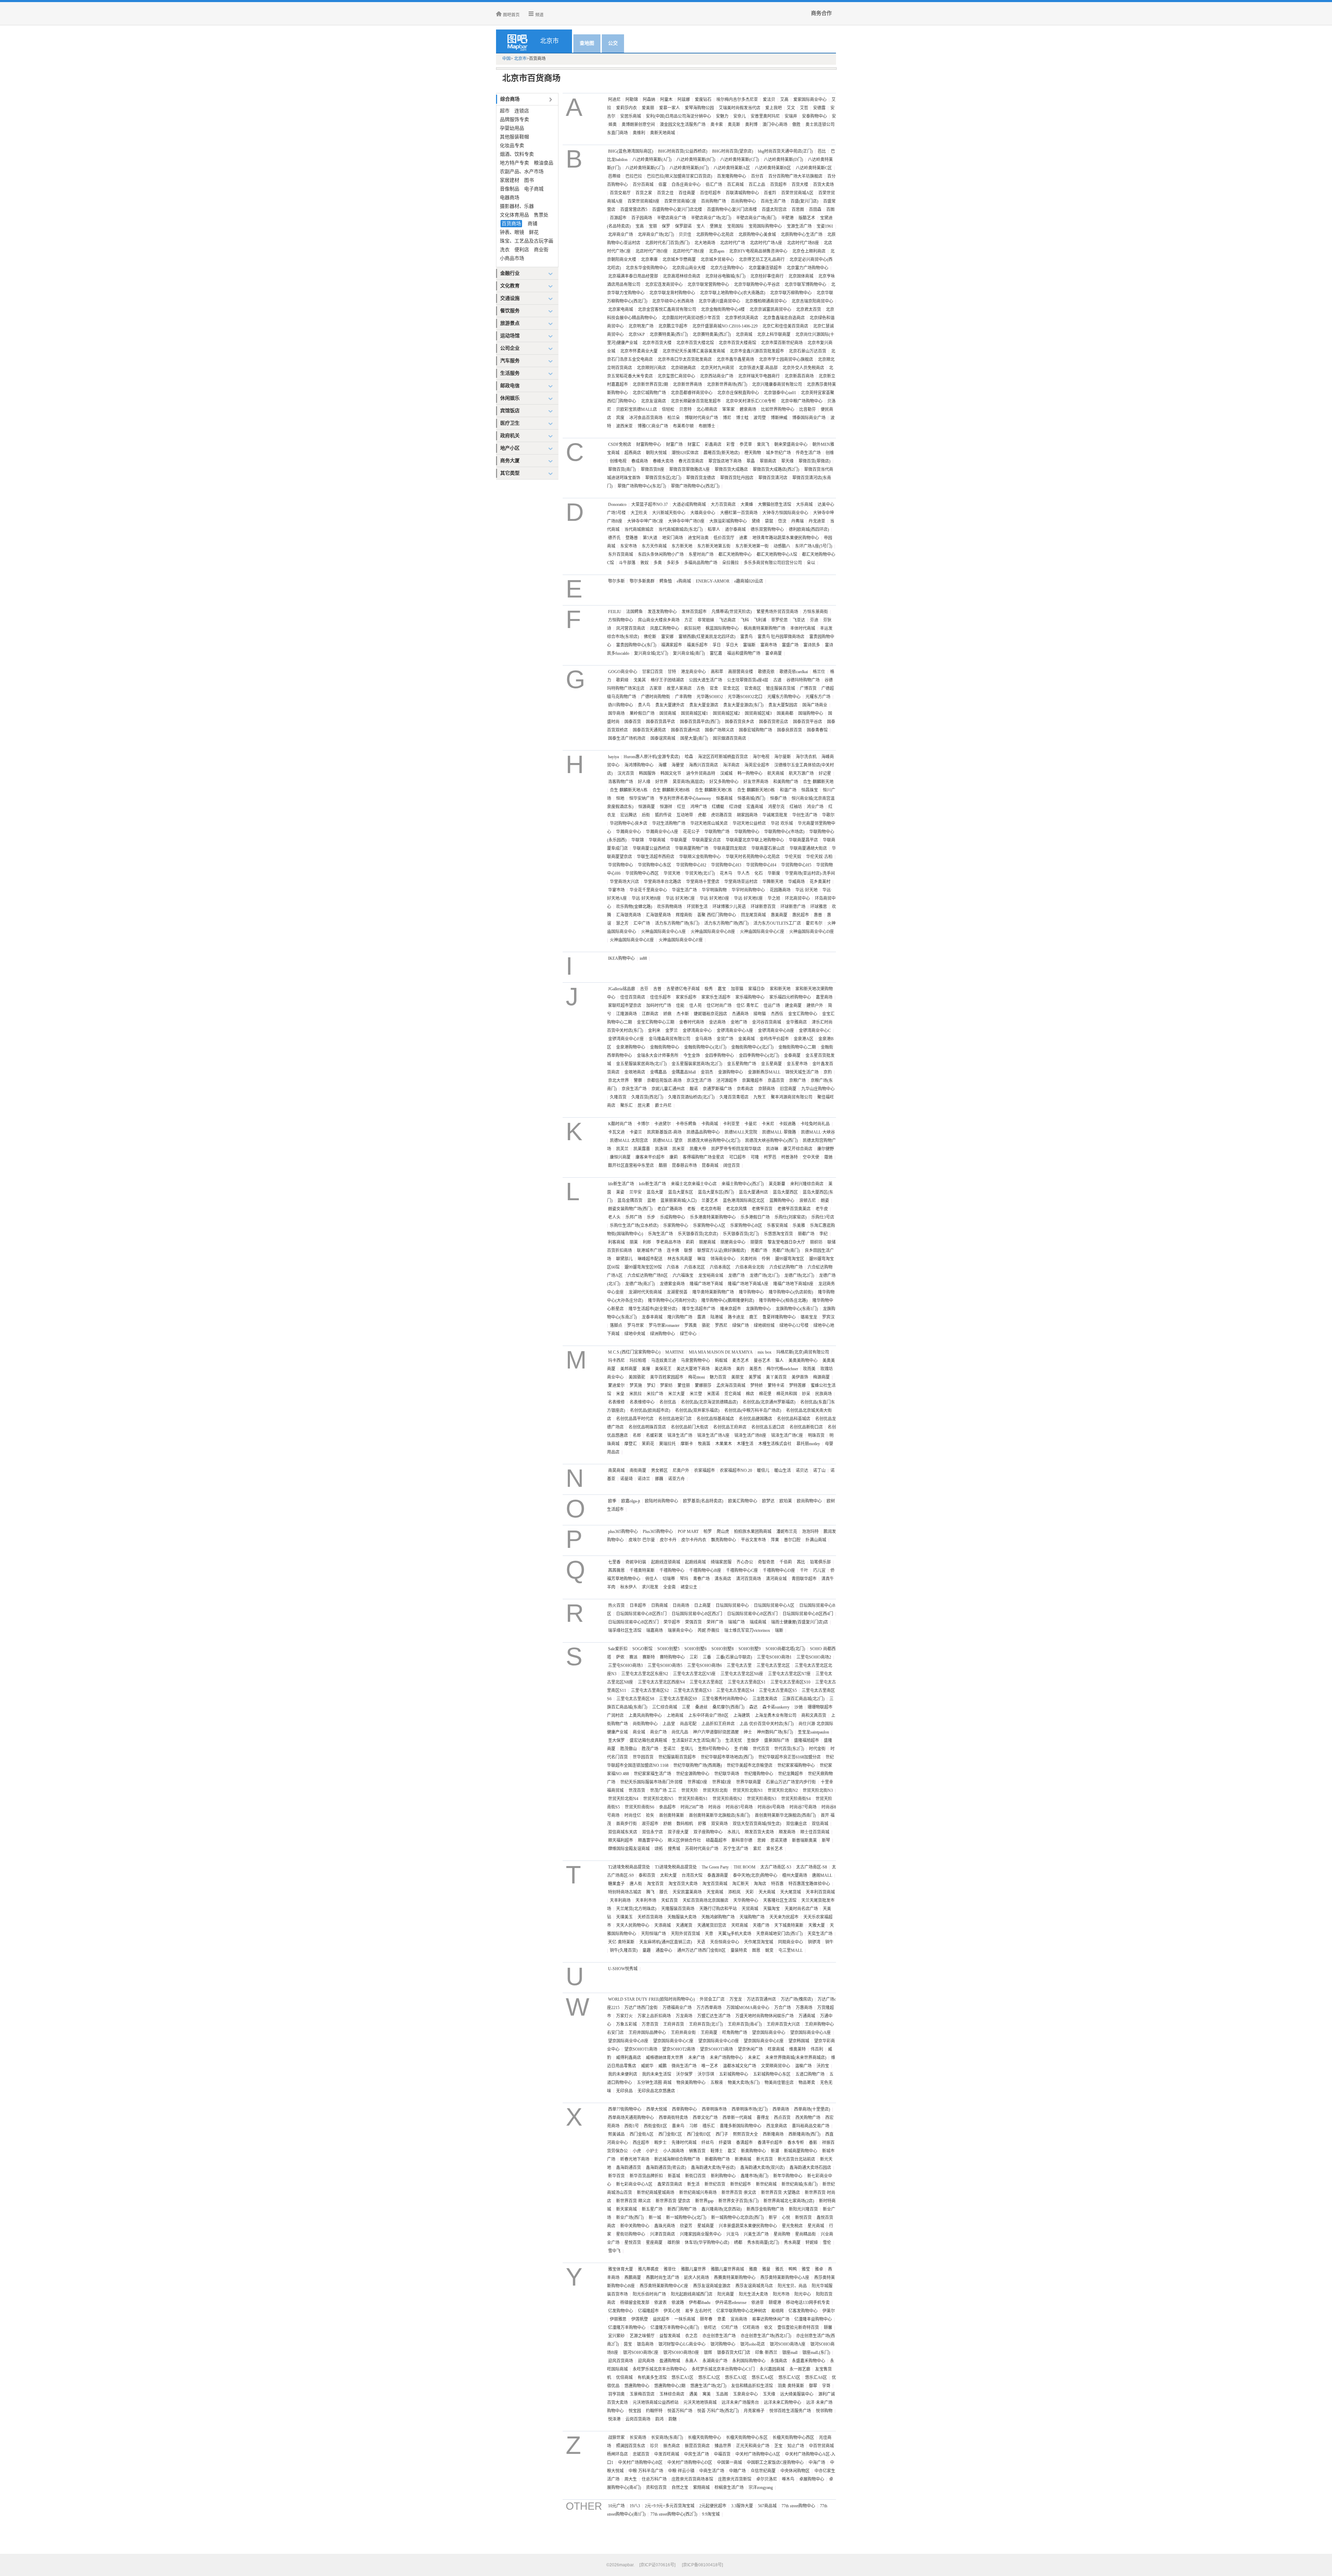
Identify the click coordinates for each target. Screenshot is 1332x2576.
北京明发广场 (641, 326)
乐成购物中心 (673, 1217)
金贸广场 (725, 1039)
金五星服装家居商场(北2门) (697, 1064)
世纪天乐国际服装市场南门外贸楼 (651, 1782)
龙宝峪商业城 (711, 1276)
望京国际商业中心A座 (810, 2033)
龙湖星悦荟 (677, 1292)
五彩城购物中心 (734, 2074)
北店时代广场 (733, 243)
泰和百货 (647, 1875)
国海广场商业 (815, 705)
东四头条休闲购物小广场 (661, 554)
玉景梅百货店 (642, 2394)
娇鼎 (667, 1014)
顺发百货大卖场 (759, 1832)
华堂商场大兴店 (624, 882)
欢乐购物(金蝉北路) (634, 907)
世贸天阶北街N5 (658, 1799)
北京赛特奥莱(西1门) (669, 334)
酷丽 (663, 1166)
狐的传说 (663, 815)
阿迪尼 (614, 100)
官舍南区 (753, 688)
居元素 (644, 1105)
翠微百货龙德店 (701, 478)
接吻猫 (760, 1014)
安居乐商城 (631, 116)
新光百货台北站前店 (796, 2159)
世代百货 (761, 1749)
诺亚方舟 (676, 1479)
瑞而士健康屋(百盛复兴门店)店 (800, 1622)
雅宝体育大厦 (621, 2269)
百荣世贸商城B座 (643, 201)
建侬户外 (815, 1006)
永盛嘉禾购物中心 (809, 2361)
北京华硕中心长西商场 (673, 301)
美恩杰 (755, 1369)
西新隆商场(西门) (804, 2134)
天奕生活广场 (820, 1934)
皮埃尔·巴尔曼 (642, 1540)
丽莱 (634, 1242)
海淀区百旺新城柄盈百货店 (723, 757)
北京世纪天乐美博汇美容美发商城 (694, 351)
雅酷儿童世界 (693, 2269)
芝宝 (778, 2446)
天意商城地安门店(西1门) (779, 1934)
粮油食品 (544, 163)
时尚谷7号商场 (803, 1807)
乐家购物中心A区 (709, 1226)
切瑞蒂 (669, 1579)
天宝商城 (715, 1892)
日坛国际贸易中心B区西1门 (641, 1614)
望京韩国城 (799, 2041)
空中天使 (811, 1157)
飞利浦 (760, 620)
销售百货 (697, 2151)
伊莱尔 (829, 2311)
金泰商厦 (792, 1056)
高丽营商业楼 (741, 672)
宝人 (701, 226)
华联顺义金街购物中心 (700, 857)
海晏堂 (678, 765)
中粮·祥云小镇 (681, 2471)
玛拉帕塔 (638, 1361)
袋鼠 (769, 521)
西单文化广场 (705, 2118)
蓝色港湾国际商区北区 (744, 1201)
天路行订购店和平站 (718, 1909)
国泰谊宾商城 (663, 738)
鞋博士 (717, 2151)
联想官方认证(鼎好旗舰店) (721, 1251)
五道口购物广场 (810, 2074)
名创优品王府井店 (730, 1427)
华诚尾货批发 (775, 815)
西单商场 (781, 2109)
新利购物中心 (723, 2176)
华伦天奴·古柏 (819, 857)
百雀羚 (770, 193)
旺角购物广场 (735, 2033)
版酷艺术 (807, 218)
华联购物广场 (717, 832)
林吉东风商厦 (680, 1259)
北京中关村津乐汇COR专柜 (751, 401)
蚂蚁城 (721, 1361)
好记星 (825, 773)
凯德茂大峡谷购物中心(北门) (714, 1141)
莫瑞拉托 (667, 1444)
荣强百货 (693, 1622)
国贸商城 (668, 713)
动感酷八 (782, 546)
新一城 (655, 2218)
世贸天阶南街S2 (727, 1799)
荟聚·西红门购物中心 (717, 915)
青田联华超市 (804, 1579)
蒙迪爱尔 (616, 1386)
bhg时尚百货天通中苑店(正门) (785, 151)
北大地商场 (705, 243)
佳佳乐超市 (660, 997)
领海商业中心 (723, 1259)
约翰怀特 (654, 2411)
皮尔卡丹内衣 (694, 1540)
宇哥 (826, 2386)
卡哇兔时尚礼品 (815, 1124)
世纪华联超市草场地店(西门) (727, 1757)
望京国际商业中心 (769, 2033)
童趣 (647, 1950)
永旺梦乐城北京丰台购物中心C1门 (723, 2369)
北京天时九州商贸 (717, 368)
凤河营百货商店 (631, 628)
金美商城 (746, 1039)
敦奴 (644, 563)
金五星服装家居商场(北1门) (641, 1064)
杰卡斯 (683, 1014)
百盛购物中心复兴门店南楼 (732, 210)
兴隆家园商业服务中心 (701, 2234)
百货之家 (644, 193)
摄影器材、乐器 (517, 206)
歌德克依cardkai (794, 672)
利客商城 (616, 1242)
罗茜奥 (691, 1325)
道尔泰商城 (735, 529)
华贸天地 (672, 873)
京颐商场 (767, 1089)
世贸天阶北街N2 (783, 1790)
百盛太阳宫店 (774, 210)
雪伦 (827, 2243)
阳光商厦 (726, 2294)
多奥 (658, 563)
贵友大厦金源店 (704, 705)
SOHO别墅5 (668, 1649)
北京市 (520, 59)
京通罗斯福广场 (717, 1089)
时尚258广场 (692, 1807)
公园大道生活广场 (706, 680)
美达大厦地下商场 (693, 1369)
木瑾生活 (745, 1444)
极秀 (709, 989)
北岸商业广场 (621, 235)
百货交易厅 (620, 193)
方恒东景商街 (816, 612)
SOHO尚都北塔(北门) (785, 1649)
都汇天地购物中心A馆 (777, 554)
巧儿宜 (819, 1570)
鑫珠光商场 (665, 2226)
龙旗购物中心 (758, 1309)
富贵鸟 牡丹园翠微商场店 (781, 637)
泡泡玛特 (810, 1532)
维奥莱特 (797, 2049)
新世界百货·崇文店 (739, 2193)
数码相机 (685, 1824)
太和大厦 (668, 1875)
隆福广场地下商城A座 (748, 1284)
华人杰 (743, 873)
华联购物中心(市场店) (784, 832)
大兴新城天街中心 (669, 513)
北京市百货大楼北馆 (695, 343)
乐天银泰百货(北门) (741, 1234)
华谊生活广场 (684, 890)
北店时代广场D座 (652, 251)
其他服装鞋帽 (514, 137)
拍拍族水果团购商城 (753, 1532)
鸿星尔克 (776, 807)
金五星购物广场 (742, 1064)
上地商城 (675, 1715)
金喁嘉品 (658, 1072)
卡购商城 (710, 1124)
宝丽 (653, 226)
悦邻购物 (824, 2411)
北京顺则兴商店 (651, 368)
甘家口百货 (652, 672)
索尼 (757, 1849)
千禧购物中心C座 (742, 1570)
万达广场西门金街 (641, 2008)
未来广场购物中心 (726, 2058)
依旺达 (710, 2328)
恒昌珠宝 (810, 790)
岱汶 (782, 521)
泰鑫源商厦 (718, 1875)
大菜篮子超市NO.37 (650, 505)
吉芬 (644, 989)
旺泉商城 (776, 2049)
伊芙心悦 (672, 2311)
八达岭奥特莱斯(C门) (740, 160)
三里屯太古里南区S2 (650, 1690)
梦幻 (651, 1386)
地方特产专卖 (514, 163)
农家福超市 (705, 1471)
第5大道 (650, 538)
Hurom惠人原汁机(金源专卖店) (652, 757)
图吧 (518, 43)
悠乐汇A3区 (736, 2378)
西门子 (722, 2134)
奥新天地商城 (663, 133)
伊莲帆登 (640, 2319)
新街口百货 (695, 2176)
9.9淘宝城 (711, 2514)
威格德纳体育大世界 (665, 2058)
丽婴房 (757, 1242)
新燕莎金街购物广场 (765, 2209)
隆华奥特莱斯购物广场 (713, 1292)
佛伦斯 (650, 637)
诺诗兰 (644, 1479)
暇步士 (660, 2143)
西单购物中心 (684, 2109)
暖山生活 (783, 1471)
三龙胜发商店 (765, 1699)
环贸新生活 (697, 907)
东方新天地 (682, 546)
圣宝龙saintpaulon (813, 1732)
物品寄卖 (807, 2083)
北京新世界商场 (688, 384)
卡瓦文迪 (616, 1132)
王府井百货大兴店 (783, 2024)
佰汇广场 (714, 185)
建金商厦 (793, 1006)
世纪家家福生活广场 (652, 1774)
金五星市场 (797, 1064)
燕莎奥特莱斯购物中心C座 (664, 2286)
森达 (753, 1707)
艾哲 (804, 108)
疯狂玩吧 (692, 628)
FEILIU (615, 612)
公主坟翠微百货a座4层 (748, 680)
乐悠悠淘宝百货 (778, 1234)
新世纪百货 (715, 2184)
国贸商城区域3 (758, 713)
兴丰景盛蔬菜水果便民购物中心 (748, 2226)
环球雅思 (819, 907)
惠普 (818, 915)
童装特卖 (739, 1950)
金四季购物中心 (719, 1056)
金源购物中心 (731, 1072)
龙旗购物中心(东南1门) (797, 1309)
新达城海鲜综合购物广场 (677, 2159)
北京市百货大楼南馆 (737, 343)
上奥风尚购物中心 (645, 1715)
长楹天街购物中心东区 (747, 2438)
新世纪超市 (741, 2184)
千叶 (804, 1570)
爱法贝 (769, 100)
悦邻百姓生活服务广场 (790, 2411)
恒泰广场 (778, 798)
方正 (689, 620)
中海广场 (817, 2463)
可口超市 (737, 1157)
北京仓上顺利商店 (809, 251)
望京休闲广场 (750, 2049)
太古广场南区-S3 (776, 1867)
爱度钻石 (703, 100)
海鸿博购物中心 (639, 765)
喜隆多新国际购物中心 (741, 2126)
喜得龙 (763, 2118)
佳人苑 (695, 1006)
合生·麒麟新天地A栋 (629, 790)
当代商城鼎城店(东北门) (681, 529)
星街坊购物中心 (631, 2234)
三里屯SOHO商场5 (665, 1666)
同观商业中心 (791, 1942)
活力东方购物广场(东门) (677, 923)
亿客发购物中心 (803, 2311)
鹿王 (753, 1317)
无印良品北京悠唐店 (656, 2091)
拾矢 (650, 1815)
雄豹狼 (674, 2243)
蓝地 (651, 1201)
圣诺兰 (669, 1749)
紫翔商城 (701, 2488)
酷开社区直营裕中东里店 (631, 1166)
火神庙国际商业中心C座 (762, 932)
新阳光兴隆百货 (803, 2209)
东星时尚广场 (701, 554)
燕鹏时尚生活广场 (663, 2278)
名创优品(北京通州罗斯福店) (769, 1402)
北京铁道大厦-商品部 (758, 368)
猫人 (779, 1361)
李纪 (823, 1234)
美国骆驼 (637, 1377)
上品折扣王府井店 (718, 1724)
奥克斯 (734, 125)
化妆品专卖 (512, 146)
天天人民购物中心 (633, 1925)
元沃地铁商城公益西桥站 (656, 2403)
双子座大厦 (678, 1832)
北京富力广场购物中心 (808, 268)
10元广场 (616, 2506)
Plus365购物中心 (658, 1532)
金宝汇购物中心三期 (656, 1022)
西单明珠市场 (714, 2109)
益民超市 (661, 2319)
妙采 (806, 1394)
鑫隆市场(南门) (754, 2176)
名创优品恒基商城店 (715, 1419)
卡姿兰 (636, 1132)
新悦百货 (803, 2218)
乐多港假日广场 (755, 1217)
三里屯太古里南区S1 (747, 1682)
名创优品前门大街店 (690, 1427)
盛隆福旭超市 (806, 1740)
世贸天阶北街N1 (748, 1790)
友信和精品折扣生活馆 (752, 2386)
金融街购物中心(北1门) (705, 1047)
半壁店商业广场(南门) (756, 218)
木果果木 (724, 1444)
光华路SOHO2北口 (745, 697)
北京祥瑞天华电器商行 (759, 376)
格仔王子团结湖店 (667, 680)
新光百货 (765, 2159)
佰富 (663, 185)
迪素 (743, 538)
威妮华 (647, 2066)
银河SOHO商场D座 (681, 2353)
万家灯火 (624, 2016)
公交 (613, 43)
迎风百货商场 (621, 2361)
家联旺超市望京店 (625, 1006)
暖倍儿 (763, 1471)
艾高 (784, 100)
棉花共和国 (787, 1394)
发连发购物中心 (662, 612)
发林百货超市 (694, 612)
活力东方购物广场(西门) (726, 923)
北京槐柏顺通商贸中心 (766, 301)
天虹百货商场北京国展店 (706, 1900)
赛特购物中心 (672, 1657)
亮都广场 (759, 1251)
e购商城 (684, 581)
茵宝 (628, 2344)
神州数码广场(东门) (775, 1732)
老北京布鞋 (711, 1209)
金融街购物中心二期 (797, 1047)
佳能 (680, 1006)
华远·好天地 (806, 890)
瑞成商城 (758, 1622)
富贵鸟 (746, 637)
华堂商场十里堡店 (703, 882)
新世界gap (704, 2201)
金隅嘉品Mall (684, 1072)
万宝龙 (736, 1999)
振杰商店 (672, 2446)
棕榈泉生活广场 (729, 2488)
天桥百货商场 (650, 1917)
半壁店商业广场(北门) (711, 218)
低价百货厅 (724, 538)
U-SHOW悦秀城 (623, 1969)
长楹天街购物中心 (705, 2438)
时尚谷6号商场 (771, 1807)
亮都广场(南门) (786, 1251)
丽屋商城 (707, 1242)
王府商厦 (709, 2033)
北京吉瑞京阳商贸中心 (812, 301)
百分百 (757, 176)
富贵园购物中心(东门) (636, 645)
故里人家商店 (679, 688)
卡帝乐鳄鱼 (686, 1124)
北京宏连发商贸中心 (664, 285)
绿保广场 (741, 1325)
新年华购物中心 (788, 2176)
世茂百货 (637, 1790)
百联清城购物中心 (742, 193)
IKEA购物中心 (621, 958)
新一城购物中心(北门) (686, 2218)
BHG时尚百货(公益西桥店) (683, 151)
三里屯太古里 (739, 1666)
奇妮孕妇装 (636, 1562)
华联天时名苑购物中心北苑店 (753, 857)
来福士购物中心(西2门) (743, 1184)
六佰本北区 (694, 1267)
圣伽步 (753, 1740)
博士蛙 (742, 418)
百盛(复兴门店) (804, 201)
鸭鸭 (793, 2269)
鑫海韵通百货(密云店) (666, 2168)
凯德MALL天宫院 (741, 1132)
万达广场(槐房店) (797, 1999)
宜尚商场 (739, 2319)
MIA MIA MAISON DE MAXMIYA (721, 1352)
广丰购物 (683, 697)
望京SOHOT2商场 (679, 2049)
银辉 (708, 2353)
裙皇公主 (689, 1587)
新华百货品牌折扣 (646, 2176)
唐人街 (636, 1884)
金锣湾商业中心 (697, 1031)
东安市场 (629, 546)
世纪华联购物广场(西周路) (698, 1765)
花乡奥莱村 (820, 882)
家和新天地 (780, 989)
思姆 (761, 1840)
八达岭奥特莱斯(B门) (696, 160)
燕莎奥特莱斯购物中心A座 (785, 2278)
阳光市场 (781, 2294)
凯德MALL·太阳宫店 (629, 1141)
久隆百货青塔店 (734, 1097)
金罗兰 (672, 1031)
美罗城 (755, 1377)
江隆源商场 (626, 1014)
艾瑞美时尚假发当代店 (740, 108)
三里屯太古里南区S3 (693, 1690)
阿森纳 (649, 100)
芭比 (822, 151)
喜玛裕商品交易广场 (811, 2126)
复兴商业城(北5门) (651, 653)
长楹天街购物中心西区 (793, 2438)
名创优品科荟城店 (794, 1419)
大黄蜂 (747, 505)
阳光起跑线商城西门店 (692, 2294)
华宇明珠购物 (714, 890)
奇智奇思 (766, 1562)
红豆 (681, 807)
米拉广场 (655, 1394)
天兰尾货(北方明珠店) (636, 1909)
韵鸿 (659, 2419)
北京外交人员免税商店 (803, 368)
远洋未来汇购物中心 (783, 2403)
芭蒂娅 (614, 176)
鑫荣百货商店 (670, 2184)
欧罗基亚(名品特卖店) (703, 1501)
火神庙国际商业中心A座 (663, 932)
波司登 (760, 418)
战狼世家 (616, 2438)
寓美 (707, 2394)
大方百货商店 (723, 505)
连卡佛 (673, 1251)
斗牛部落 (627, 563)
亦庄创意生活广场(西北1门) (766, 2336)
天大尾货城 (791, 1892)
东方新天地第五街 (714, 546)
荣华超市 (672, 1622)
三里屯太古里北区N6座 (742, 1674)
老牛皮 (822, 1209)
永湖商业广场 (715, 2361)
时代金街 (817, 1749)
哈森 (689, 757)
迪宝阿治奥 (698, 538)
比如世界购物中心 (778, 409)
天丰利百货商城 (820, 1892)
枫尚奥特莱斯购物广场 (765, 628)
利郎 (647, 1242)
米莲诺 (713, 1394)
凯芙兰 (622, 1149)
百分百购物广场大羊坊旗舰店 (795, 176)
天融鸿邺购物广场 (718, 1917)
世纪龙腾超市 (791, 1774)
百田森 (815, 210)
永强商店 (779, 2361)
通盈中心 (664, 1950)
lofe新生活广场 (652, 1184)
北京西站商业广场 (717, 376)
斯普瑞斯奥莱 (804, 1840)
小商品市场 (512, 258)
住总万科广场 (654, 2479)
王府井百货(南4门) (745, 2024)
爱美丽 (648, 108)
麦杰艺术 (741, 1361)
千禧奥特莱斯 (642, 1570)
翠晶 (751, 461)
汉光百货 (626, 773)
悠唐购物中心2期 (670, 2386)
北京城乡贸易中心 (717, 260)
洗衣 (505, 250)
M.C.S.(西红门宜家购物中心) (634, 1352)
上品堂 (669, 1724)
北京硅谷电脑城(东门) (725, 276)
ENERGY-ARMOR (713, 581)
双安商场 (719, 1824)
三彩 (694, 1657)
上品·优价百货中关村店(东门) (767, 1724)
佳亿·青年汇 (748, 1006)
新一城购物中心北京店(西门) (737, 2218)
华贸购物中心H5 (796, 865)
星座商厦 (654, 2243)
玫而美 (809, 1369)
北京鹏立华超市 (673, 326)
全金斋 (669, 1587)
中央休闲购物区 (795, 2471)
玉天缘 (769, 2394)
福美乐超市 (697, 645)
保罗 (666, 226)
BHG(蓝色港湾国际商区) (631, 151)
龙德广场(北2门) (799, 1276)
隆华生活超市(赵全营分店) (653, 1309)
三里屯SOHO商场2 (814, 1657)
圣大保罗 (616, 1740)
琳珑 (701, 1259)
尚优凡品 (680, 1732)
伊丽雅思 (618, 2319)
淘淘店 (760, 1884)
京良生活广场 (634, 1089)
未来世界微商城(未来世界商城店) (796, 2058)
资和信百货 (656, 2488)
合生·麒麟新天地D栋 (756, 790)
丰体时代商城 (803, 628)
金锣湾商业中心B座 (776, 1031)
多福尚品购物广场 (701, 563)
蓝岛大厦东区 (681, 1192)
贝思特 (685, 409)
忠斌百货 (641, 2454)
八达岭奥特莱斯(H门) (689, 168)
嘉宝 (722, 989)
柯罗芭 (770, 1157)
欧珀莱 (786, 1501)
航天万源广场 (801, 773)
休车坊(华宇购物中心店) (707, 2243)
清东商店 (723, 1579)
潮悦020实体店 (685, 453)
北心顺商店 (707, 409)
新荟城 (674, 2176)
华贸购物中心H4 (761, 865)
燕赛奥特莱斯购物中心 (735, 2278)
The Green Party (715, 1867)
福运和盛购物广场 (744, 653)
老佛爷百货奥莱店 (794, 1209)
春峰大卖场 (663, 461)
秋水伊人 (629, 1587)
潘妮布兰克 (787, 1532)
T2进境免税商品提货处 (629, 1867)
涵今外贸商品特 (701, 773)
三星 (686, 1707)
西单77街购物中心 (625, 2109)
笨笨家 (728, 409)
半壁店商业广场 (672, 218)
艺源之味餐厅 (642, 2336)
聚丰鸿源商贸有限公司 (792, 1097)
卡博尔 (643, 1124)
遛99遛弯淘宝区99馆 (643, 1267)
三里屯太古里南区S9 (678, 1699)
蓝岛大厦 (655, 1192)
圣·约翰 (741, 1749)
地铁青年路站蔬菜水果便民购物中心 (786, 538)
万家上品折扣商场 (654, 2016)
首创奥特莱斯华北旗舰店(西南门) (785, 1815)
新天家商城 (626, 2209)
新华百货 (616, 2176)
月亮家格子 (754, 2411)
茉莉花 (648, 1444)
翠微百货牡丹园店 (737, 478)
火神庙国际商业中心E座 (632, 940)
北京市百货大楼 (657, 343)
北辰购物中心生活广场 (802, 235)
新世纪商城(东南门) (800, 2184)
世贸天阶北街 (715, 1790)
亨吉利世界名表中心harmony (685, 798)
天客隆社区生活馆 (780, 1900)
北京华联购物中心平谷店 (757, 285)
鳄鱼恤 (666, 581)
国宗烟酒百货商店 (729, 738)
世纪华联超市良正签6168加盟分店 (789, 1757)
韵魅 (673, 2419)
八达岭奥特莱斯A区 (732, 168)
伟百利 (817, 2049)
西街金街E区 (655, 2126)
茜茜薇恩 (616, 1570)
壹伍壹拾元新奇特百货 (798, 2328)
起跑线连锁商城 (666, 1562)
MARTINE (675, 1352)
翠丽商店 (768, 461)
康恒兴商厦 (620, 1157)
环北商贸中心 (797, 898)
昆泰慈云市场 (684, 1166)
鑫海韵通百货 (629, 2168)
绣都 (738, 2243)
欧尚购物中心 (809, 1501)
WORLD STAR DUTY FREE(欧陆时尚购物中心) (651, 1999)
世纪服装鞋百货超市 (677, 1757)
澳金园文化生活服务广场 (683, 125)
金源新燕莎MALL (764, 1072)
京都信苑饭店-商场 (664, 1081)
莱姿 (620, 1192)
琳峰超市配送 (650, 1259)
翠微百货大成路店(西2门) (776, 469)
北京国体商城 (801, 276)
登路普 (632, 538)
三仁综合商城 (665, 1707)
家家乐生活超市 (716, 997)
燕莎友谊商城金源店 (712, 2286)
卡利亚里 (731, 1124)
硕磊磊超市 (716, 1840)
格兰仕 (819, 672)
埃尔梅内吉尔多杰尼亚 (737, 100)
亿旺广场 (729, 2328)
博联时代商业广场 (701, 418)
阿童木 (666, 100)
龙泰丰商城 (652, 1317)
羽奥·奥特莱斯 (791, 2386)
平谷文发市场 (753, 1540)
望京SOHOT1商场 (641, 2049)
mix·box (765, 1352)
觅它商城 (733, 1394)
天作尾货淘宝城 (759, 1942)
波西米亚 (624, 426)
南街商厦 (638, 1471)
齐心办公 (745, 1562)
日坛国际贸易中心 (732, 1605)
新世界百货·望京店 (673, 2201)
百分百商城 (643, 185)
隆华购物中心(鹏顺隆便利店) (728, 1300)
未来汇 (754, 2058)
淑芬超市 (650, 1824)
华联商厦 (678, 840)
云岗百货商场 (638, 2419)
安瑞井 (791, 116)
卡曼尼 (751, 1124)
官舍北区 (731, 688)
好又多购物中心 (724, 782)
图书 (529, 180)
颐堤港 (775, 2303)
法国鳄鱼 (634, 612)
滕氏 (664, 1892)
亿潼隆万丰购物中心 (627, 2328)
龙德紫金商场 (672, 1284)
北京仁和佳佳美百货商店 (785, 326)
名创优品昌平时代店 (635, 1419)
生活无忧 (734, 1740)
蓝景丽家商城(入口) (678, 1201)
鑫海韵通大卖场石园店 (810, 2168)
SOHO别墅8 (723, 1649)
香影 (813, 2143)
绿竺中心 (688, 1334)
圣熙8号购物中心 (714, 1749)
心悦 (786, 2218)
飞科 (745, 620)
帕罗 (708, 1532)
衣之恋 (691, 2336)
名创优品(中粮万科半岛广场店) (753, 1410)
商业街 (541, 250)
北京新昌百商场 (799, 376)
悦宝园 (635, 2411)
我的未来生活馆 (657, 2074)
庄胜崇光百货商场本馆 (692, 2479)
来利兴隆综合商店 (807, 1184)
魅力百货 (718, 1377)
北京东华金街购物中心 (647, 268)
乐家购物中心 (676, 1226)
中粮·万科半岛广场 (646, 2471)
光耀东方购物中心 (784, 697)
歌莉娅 (622, 680)
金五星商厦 (771, 1064)
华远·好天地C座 (680, 898)
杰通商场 (740, 1014)
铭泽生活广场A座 (713, 1435)
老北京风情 (736, 1209)
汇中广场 (642, 923)
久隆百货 (618, 1097)
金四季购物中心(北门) (759, 1056)
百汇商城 (735, 185)
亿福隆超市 (648, 2311)
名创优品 (668, 1402)
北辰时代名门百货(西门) (667, 243)
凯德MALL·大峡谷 (818, 1132)
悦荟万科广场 (680, 2411)
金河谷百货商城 (767, 1022)
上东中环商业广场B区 (708, 1715)
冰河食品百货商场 (646, 418)
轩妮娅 (812, 2243)
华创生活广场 (805, 815)
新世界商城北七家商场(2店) (789, 2201)
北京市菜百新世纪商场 (782, 343)
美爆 (646, 1369)
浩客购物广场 (621, 782)
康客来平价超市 (650, 1157)
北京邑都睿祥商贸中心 (692, 393)
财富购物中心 (649, 444)
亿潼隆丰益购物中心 (813, 2319)
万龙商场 (684, 2016)
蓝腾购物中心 (782, 1201)
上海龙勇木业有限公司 (776, 1715)
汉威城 (726, 773)
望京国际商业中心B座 (628, 2041)
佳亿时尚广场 (719, 1006)
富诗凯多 (812, 645)
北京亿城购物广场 (649, 393)
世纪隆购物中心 (759, 1774)
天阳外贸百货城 (685, 1934)
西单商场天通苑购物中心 (631, 2118)
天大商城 (767, 1892)
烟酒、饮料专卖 (517, 154)
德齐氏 (614, 538)
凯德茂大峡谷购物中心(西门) (771, 1141)
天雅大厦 (817, 1925)
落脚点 (616, 1325)
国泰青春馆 (817, 730)
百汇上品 (757, 185)
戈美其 (640, 680)
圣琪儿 (687, 1749)
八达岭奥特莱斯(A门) (652, 160)
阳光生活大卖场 (753, 2294)
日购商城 (659, 1605)
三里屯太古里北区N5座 (694, 1674)
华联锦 (638, 840)
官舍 (714, 688)
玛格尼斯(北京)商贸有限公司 (803, 1352)
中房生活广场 (697, 2454)
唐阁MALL (822, 1875)
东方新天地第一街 (752, 546)
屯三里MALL (791, 1950)
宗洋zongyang (761, 2488)
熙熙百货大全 (745, 2134)
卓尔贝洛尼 (767, 2479)
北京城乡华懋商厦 (679, 260)
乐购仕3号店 (823, 1217)
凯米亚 (678, 1149)
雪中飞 (614, 2251)
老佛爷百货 (762, 1209)
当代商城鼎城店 (639, 529)
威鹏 (663, 2066)
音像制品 (510, 189)
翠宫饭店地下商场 (725, 461)
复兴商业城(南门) (689, 653)
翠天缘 (787, 461)
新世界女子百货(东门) (738, 2201)
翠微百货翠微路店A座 (689, 469)
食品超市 (667, 1807)
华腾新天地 (773, 882)
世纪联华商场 (727, 1774)
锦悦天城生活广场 (802, 1072)
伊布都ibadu (700, 2303)
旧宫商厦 (788, 1089)
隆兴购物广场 (680, 1317)
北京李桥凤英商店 (742, 318)
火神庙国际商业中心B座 (713, 932)
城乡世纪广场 (778, 453)
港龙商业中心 (693, 672)
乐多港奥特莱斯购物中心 (713, 1217)
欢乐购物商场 (669, 907)
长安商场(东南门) (667, 2438)
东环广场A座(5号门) (814, 546)
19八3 (635, 2506)
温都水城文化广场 (740, 2066)
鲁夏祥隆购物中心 (779, 1317)
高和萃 (717, 672)
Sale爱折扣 (618, 1649)
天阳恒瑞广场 (654, 1934)
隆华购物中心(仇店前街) (791, 1292)
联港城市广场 (649, 1251)
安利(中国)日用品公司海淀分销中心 (678, 116)
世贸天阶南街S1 (693, 1799)
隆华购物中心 (751, 1292)
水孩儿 (734, 1832)
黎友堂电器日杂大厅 (786, 1242)
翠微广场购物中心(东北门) (642, 486)
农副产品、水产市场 (522, 172)
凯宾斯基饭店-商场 (664, 1132)
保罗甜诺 (683, 226)
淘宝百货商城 (715, 1884)
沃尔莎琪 (706, 2074)
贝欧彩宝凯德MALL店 (637, 409)
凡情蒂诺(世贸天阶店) (732, 612)
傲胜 (796, 125)
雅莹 (806, 2269)
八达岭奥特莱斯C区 (814, 168)
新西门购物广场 (682, 2209)
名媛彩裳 (654, 1435)
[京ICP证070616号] (657, 2565)
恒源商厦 (647, 807)
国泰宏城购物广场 (755, 730)
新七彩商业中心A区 (634, 2184)
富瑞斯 (749, 645)
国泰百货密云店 (774, 722)
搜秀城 (674, 1849)
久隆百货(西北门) (647, 1097)
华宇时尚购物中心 (748, 890)
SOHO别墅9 (750, 1649)
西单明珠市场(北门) (750, 2109)
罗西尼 (721, 1325)
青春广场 (701, 1579)
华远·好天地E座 (748, 898)
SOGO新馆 (642, 1649)
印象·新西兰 (766, 2353)
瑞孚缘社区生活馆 (625, 1630)
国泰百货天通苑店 (649, 730)
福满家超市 (672, 645)
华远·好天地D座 (714, 898)
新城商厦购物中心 (801, 2151)
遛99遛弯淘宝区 (789, 1259)
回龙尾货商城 (753, 915)
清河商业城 (776, 1579)
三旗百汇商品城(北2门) (803, 1699)
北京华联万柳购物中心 (791, 293)
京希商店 (745, 1089)
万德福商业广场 (677, 2008)
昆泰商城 (710, 1166)
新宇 (773, 2218)
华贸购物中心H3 (726, 865)
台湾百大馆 (692, 1875)
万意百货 (650, 2024)
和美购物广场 (786, 782)
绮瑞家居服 (721, 1562)
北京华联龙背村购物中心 (672, 293)
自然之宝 (680, 2488)
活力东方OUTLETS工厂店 (777, 923)
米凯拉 (635, 1394)
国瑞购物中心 (811, 713)
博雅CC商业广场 (653, 426)
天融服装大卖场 (682, 1917)
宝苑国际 (735, 226)
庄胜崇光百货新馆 (735, 2479)
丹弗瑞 (797, 521)
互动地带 (685, 815)
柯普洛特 (789, 1157)
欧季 (612, 1501)
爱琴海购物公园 (699, 108)
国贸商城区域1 (694, 713)
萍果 (775, 1540)
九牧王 (760, 1097)
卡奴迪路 (787, 1124)
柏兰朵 (674, 418)
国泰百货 (633, 722)
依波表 (660, 2303)
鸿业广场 (815, 807)
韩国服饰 (647, 773)
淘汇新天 (741, 1884)
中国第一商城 (729, 2463)
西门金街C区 (670, 2134)
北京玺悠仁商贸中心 (676, 376)
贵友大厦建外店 (670, 705)
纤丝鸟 (708, 2143)
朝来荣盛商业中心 (791, 444)
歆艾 (732, 2151)
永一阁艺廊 (800, 2369)
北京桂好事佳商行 (767, 276)
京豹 (828, 1072)
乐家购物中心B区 (746, 1226)
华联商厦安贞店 (706, 840)
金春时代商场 (692, 1022)
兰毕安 (635, 1192)
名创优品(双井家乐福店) (697, 1410)
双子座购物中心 (708, 1832)
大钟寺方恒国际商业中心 (785, 513)
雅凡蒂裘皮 (648, 2269)
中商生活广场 (712, 2471)
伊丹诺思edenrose (731, 2303)
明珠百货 (816, 1435)
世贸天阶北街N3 (818, 1790)
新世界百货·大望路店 (780, 2193)
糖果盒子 (616, 1884)
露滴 (701, 1317)
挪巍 (659, 1479)
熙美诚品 (616, 2134)
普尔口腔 (792, 1540)
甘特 (672, 672)
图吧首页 (511, 15)
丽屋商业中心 (733, 1242)
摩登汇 (631, 1444)
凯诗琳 (772, 1149)
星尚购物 (782, 2234)
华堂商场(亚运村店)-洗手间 (810, 873)
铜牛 (829, 1942)
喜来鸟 (678, 2126)
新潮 (775, 2151)
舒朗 (667, 1824)
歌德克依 (766, 672)
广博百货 (808, 688)
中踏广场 (737, 2471)
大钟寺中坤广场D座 (686, 521)
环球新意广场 (793, 907)
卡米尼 (768, 1124)
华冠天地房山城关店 (709, 823)
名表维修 (616, 1402)
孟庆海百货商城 (731, 1386)
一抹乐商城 (685, 2319)
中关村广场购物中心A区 (758, 2454)
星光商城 (816, 2226)
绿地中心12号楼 (794, 1325)
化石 (759, 873)
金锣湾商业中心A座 (735, 1031)
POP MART (688, 1532)
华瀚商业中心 (629, 832)
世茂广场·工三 (663, 1790)
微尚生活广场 (684, 2066)
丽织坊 (816, 1242)
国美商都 (785, 713)
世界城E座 (722, 1782)
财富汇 (694, 444)
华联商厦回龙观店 (730, 848)
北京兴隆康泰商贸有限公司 (777, 384)
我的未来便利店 (623, 2074)
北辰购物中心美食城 (757, 235)
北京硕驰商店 (683, 368)
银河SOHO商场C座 (641, 2353)
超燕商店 (633, 453)
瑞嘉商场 (655, 1630)
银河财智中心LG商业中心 (682, 2344)
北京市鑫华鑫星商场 (735, 359)
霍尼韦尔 (814, 923)
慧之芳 (622, 923)
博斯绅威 (779, 418)
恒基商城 (724, 798)
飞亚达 (799, 620)
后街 (646, 815)
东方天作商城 (654, 546)
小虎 (637, 2151)
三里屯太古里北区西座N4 (661, 1682)
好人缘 (644, 782)
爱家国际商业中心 (810, 100)
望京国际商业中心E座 (764, 2041)
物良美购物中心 (691, 2083)
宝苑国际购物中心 (765, 226)
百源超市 (618, 218)
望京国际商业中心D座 (719, 2041)
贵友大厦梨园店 (783, 705)
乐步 (651, 1217)
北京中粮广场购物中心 (802, 401)
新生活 (693, 2184)
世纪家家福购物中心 (796, 1765)
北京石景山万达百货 (808, 351)
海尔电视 (761, 757)
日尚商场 (681, 1605)
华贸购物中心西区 (642, 873)
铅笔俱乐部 (820, 1562)
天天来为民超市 (784, 1917)
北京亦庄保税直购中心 (738, 393)
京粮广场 (797, 1081)
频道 (539, 15)
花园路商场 (780, 890)
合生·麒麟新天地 (818, 782)
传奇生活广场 (808, 453)
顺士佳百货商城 (815, 1832)
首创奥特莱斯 (672, 1815)
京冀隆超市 (752, 1081)
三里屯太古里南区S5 (778, 1690)
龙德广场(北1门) (765, 1276)
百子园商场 (642, 218)
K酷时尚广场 (620, 1124)
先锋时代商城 (684, 2143)
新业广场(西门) (630, 2218)
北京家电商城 (621, 310)
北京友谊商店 (654, 401)
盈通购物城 (670, 2361)
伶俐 (766, 1259)
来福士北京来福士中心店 (694, 1184)
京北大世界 (618, 1081)
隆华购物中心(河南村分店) (672, 1300)
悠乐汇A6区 (816, 2378)
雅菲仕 (670, 2269)
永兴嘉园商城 (772, 2369)
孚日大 (732, 645)
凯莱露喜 (642, 1149)
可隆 (755, 1157)
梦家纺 (666, 1386)
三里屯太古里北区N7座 (789, 1674)
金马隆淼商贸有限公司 (669, 1039)
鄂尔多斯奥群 (642, 581)
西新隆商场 (773, 2134)
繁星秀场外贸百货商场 (777, 612)
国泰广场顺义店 (719, 730)
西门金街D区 (699, 2134)
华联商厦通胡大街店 (808, 848)
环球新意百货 (763, 907)
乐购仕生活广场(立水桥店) (634, 1226)
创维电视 (618, 461)
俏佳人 (651, 1579)
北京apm (717, 251)
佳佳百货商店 (633, 997)
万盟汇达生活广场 (714, 2016)
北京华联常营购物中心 (708, 285)
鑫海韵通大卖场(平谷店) (713, 2168)
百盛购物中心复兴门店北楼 (677, 210)
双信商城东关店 (623, 1832)
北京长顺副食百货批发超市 (696, 401)
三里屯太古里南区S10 (790, 1682)
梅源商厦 (821, 1377)
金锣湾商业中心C (815, 1031)
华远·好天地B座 (646, 898)
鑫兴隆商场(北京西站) (721, 2209)
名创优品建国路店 (755, 1419)
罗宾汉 (828, 1317)
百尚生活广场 (773, 201)
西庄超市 (641, 2143)
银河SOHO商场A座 (788, 2344)
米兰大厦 (676, 1394)
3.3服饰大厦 (742, 2506)
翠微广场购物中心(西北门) (695, 486)
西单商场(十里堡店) (812, 2109)
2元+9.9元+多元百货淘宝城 (670, 2506)
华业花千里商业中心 (648, 890)
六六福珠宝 (683, 1276)
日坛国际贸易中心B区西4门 (808, 1614)
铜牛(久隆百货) (624, 1950)
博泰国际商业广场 (809, 418)
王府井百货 (674, 2024)
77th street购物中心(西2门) (674, 2514)
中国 (506, 59)
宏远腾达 (629, 815)
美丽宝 (737, 1377)
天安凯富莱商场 (687, 1892)
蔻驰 (828, 1157)
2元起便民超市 (713, 2506)
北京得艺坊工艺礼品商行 (762, 260)
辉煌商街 (684, 915)
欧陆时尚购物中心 (661, 1501)
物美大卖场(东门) (744, 2083)
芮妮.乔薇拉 (708, 1630)
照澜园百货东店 (631, 2446)
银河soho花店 (753, 2344)
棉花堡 (765, 1394)
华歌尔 (828, 815)
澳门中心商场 (775, 125)
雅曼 (766, 2269)
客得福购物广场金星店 (703, 1157)
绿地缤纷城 (764, 1325)
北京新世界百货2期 (650, 384)
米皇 (620, 1394)
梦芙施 (636, 1386)
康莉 (674, 1157)
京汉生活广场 (699, 1081)
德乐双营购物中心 (767, 529)
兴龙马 (733, 2234)
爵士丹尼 (663, 1105)
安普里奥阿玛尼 (765, 116)
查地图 (587, 43)
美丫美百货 (776, 1377)
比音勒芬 (808, 409)
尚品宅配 (688, 1724)
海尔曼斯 (783, 757)
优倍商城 (624, 2378)
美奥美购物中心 (803, 1361)
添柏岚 (734, 1892)
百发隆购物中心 (732, 176)
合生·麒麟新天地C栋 (714, 790)
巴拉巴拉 (634, 176)
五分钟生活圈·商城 (654, 2083)
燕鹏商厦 (633, 2278)
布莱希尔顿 (683, 426)
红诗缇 (735, 807)
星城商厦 (706, 2226)
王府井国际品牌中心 (647, 2033)
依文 (768, 2328)
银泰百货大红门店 (734, 2353)
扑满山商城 (816, 1540)
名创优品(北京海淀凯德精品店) (709, 1402)
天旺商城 (740, 1925)
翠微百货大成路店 (731, 469)
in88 (643, 958)
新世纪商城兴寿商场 (698, 2193)
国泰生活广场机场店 (627, 738)
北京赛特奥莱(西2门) (712, 334)
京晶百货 (776, 1081)
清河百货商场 (749, 1579)
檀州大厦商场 (795, 1875)
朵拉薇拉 (731, 563)
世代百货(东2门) (789, 1749)
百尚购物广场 (714, 201)
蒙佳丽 (684, 1386)
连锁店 (522, 111)
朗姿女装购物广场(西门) (630, 1209)
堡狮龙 (716, 226)
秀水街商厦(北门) (763, 2243)
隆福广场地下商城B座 (793, 1284)
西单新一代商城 (737, 2118)
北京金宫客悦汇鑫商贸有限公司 (667, 310)
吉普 (657, 989)
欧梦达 (768, 1501)
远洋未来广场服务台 (740, 2403)
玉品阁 (722, 2394)
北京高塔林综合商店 (682, 276)
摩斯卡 (687, 1444)
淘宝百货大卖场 (683, 1884)
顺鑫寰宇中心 (650, 1840)
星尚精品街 (805, 2234)
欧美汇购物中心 (743, 1501)
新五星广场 (652, 2209)
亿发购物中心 (621, 2311)
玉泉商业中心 (745, 2394)
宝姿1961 (825, 226)
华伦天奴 (793, 857)
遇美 (693, 2394)
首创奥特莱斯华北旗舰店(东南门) (719, 1815)
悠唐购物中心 (637, 2386)
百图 (830, 210)
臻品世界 (723, 2446)
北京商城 (744, 334)
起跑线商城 (695, 1562)
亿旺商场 (751, 2328)
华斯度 (774, 873)
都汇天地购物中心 (735, 554)
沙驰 (799, 1707)
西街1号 (632, 2126)
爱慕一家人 (669, 108)
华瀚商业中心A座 (662, 832)
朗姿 (825, 1201)
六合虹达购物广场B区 (648, 1276)
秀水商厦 (792, 2243)
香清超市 (744, 2143)
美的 (740, 1369)
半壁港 (787, 218)
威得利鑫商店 (629, 2058)
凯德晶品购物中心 (703, 1132)
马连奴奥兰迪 (664, 1361)
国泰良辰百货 (789, 730)
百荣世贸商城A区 (797, 193)
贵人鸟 (644, 705)
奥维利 (639, 133)
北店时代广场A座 (766, 243)
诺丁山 (819, 1471)
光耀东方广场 (818, 697)
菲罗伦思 (779, 620)
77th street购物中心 (798, 2506)
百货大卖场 (823, 185)
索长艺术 (775, 1849)
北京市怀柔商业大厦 (639, 351)
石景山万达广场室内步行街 (791, 1782)
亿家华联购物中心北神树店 (741, 2311)
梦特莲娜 (797, 1386)
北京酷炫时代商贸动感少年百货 (691, 318)
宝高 (640, 226)
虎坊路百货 (721, 815)
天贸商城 (750, 1909)
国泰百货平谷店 (808, 722)
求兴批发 (650, 1587)
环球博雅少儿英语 (729, 907)
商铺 (532, 224)
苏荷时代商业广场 (702, 1849)
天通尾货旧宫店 (712, 1925)
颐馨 (828, 2328)
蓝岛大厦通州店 (753, 1192)
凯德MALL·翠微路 (779, 1132)
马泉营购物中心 (695, 1361)
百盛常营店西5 (634, 210)
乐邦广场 (634, 1217)
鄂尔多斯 (616, 581)
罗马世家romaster (664, 1325)
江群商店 (650, 1014)
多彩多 (673, 563)
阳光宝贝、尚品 (792, 2286)
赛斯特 (649, 1657)
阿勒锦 (632, 100)
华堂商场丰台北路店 (663, 882)
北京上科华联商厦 (774, 334)
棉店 (750, 1394)
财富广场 (674, 444)
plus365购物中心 (623, 1532)
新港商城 (743, 2159)
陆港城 (717, 1317)
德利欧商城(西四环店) (809, 529)
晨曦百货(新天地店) (721, 453)
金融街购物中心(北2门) (752, 1047)
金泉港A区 (804, 1039)
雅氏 (779, 2269)
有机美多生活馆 (652, 2378)
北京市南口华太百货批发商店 (685, 359)
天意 (709, 1934)
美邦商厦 (629, 1369)
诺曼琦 (626, 1479)
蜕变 (769, 1950)
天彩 (750, 1892)
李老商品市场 (668, 1242)
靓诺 (694, 1089)
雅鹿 (753, 2269)
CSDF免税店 (620, 444)
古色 (701, 688)
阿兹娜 (684, 100)
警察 (638, 1081)
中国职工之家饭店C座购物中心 (775, 2463)
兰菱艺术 (710, 1201)
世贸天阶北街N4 (623, 1799)
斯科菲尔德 (742, 1840)
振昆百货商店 (697, 2446)
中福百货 (722, 2454)
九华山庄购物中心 (818, 1089)
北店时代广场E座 (688, 251)
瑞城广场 (736, 1622)
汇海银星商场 (658, 915)
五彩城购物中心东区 (772, 2074)
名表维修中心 (642, 1402)
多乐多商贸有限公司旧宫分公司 (773, 563)
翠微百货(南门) (622, 469)
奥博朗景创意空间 (638, 125)
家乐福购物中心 (750, 997)
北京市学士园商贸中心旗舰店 (786, 359)
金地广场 (739, 1022)
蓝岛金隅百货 (630, 1201)
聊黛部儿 (624, 1259)
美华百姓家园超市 (667, 1377)
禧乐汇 (709, 2126)
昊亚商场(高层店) (689, 782)
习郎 (693, 2126)
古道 (777, 680)
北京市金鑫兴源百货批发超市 (757, 351)
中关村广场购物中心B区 (640, 2463)
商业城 (639, 1732)
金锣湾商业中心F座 (626, 1039)
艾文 (791, 108)
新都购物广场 (717, 2159)
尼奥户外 (681, 1471)
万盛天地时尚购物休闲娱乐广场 (765, 2016)
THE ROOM (745, 1867)
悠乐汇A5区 (789, 2378)
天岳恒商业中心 (725, 1942)
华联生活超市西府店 (656, 857)
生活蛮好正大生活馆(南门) (696, 1740)
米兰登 (696, 1394)
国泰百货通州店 (685, 730)
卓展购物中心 (812, 2479)
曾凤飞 (763, 444)
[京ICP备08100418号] (702, 2565)
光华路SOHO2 (710, 697)
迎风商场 (646, 2361)
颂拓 (659, 1849)
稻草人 (714, 529)
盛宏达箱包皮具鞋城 (648, 1740)
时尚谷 (715, 1807)
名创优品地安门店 (675, 1419)
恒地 (620, 798)
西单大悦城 (657, 2109)
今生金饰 (692, 1056)
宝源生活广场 (799, 226)
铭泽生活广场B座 (750, 1435)
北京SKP (637, 334)
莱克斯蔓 (777, 1184)
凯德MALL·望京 (668, 1141)
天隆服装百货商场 (678, 1909)
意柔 (721, 2319)
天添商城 (663, 1925)
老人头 (614, 1217)
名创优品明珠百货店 (647, 1427)
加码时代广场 (659, 1006)
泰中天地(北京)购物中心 (755, 1875)
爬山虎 (723, 1532)
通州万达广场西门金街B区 (701, 1950)
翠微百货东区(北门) (663, 478)
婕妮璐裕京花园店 (710, 1014)
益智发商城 (670, 2336)
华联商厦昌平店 (803, 840)
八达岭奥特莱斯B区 (773, 168)
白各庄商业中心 (686, 185)
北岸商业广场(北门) (656, 235)
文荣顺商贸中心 (776, 2066)
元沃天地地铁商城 (700, 2403)
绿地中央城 (635, 1334)
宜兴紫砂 (616, 2336)
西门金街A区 (642, 2134)
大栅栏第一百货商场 (739, 513)
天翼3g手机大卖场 (735, 1934)
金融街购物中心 (665, 1047)
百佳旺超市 (710, 193)
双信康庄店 (796, 1824)
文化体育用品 (514, 215)
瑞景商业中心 (680, 1630)
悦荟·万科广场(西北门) (718, 2411)
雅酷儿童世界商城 (727, 2269)
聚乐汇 (626, 1105)
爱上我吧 (774, 108)
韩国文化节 (671, 773)
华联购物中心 (747, 832)
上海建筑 (742, 1715)
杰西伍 (777, 1014)
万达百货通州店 (761, 1999)
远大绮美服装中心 (797, 2394)
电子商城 (534, 189)
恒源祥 (666, 807)
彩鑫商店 (713, 444)
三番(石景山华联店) (734, 1657)
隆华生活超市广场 (699, 1309)
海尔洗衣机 (806, 757)
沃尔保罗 (684, 2074)
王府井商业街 (683, 2033)
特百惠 (777, 1884)
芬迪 (814, 620)
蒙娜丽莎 (703, 1386)
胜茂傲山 (629, 1749)
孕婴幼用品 (512, 128)
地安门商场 (673, 538)
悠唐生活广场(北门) (708, 2386)
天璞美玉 (624, 1917)
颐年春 (706, 2319)
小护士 (652, 2151)
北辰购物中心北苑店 (715, 235)
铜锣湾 (814, 1942)
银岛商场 (645, 2344)
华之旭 (774, 898)
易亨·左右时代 (698, 2311)
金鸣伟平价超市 (774, 1039)
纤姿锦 (725, 2143)
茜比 (801, 1562)
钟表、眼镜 (512, 232)
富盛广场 (790, 645)
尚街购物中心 (645, 1724)
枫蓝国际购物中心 (722, 628)
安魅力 (722, 116)
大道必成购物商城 (689, 505)
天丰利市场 (646, 1900)
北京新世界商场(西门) (727, 384)
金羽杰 (707, 1072)
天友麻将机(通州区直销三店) (666, 1942)
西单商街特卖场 (673, 2118)
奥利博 (751, 125)
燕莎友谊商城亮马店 (754, 2286)
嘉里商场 (824, 997)
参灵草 (746, 444)
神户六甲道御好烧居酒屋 (716, 1732)
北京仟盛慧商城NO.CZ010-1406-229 (725, 326)
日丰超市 (638, 1605)
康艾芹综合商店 (798, 1149)
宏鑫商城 (755, 807)
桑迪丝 (701, 1707)
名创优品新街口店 (806, 1427)
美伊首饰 (800, 1377)
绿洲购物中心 (663, 1334)
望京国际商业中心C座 (673, 2041)
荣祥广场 (715, 1622)
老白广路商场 (670, 1209)
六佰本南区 (720, 1267)
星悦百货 (633, 2243)
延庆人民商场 (697, 2278)
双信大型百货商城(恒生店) (757, 1824)
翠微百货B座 (652, 469)
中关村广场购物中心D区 (690, 2463)
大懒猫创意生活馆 (775, 505)
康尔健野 (826, 1149)
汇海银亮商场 (629, 915)
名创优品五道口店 (768, 1427)
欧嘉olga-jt (631, 1501)
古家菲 (656, 688)
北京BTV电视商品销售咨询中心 (758, 251)
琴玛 (684, 1579)
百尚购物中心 (743, 201)
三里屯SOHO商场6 (705, 1666)
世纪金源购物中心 (693, 1774)
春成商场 (640, 461)
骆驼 (706, 1325)
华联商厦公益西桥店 (651, 848)
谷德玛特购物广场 (803, 680)
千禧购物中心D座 (779, 1570)
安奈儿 (740, 116)
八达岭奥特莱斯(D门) (783, 160)
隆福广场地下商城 (706, 1284)
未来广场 (697, 2058)
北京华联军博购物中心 (805, 285)
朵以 (811, 563)
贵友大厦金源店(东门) (743, 705)
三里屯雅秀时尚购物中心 (725, 1699)
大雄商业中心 (703, 513)
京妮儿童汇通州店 (668, 1089)
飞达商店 (727, 620)
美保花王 (663, 1369)
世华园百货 (643, 1757)
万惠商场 (804, 2008)
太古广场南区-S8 (812, 1867)
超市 (505, 111)
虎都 (702, 815)
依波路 (678, 2303)
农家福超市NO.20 (736, 1471)
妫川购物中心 (621, 705)
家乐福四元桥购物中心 (790, 997)
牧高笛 (704, 1444)
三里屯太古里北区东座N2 (645, 1674)
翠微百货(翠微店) (814, 461)
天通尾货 (684, 1925)
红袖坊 (796, 807)
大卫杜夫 (639, 513)
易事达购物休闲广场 (771, 2319)
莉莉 (690, 1242)
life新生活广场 (621, 1184)
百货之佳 (665, 193)
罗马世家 (635, 1325)
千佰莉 (786, 1562)
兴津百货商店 (663, 2234)
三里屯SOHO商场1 (774, 1657)
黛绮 (756, 521)
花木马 (726, 873)
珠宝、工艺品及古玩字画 (527, 241)
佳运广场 (772, 1006)
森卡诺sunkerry (776, 1707)
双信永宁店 (652, 1832)
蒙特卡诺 (776, 1386)
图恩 (756, 1950)
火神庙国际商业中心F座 (681, 940)
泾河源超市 (727, 1081)
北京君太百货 (809, 310)
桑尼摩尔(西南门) (728, 1707)
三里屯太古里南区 (706, 1682)
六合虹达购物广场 (786, 1267)
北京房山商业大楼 (689, 268)
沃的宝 (823, 2066)
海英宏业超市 (757, 765)
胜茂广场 (650, 1749)
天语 (701, 1942)
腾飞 (650, 1892)
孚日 (717, 645)
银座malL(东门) (816, 2353)
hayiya (613, 757)
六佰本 (673, 1267)
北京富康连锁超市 (765, 268)
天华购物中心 (746, 1900)
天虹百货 (669, 1900)
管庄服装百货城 (780, 688)
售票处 (541, 215)
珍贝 (654, 2446)
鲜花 (534, 232)
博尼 (727, 418)
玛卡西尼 (616, 1361)
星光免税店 (792, 2226)
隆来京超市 (731, 1309)
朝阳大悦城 (656, 453)
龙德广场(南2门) (640, 1284)
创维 (830, 453)
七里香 (614, 1562)
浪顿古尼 (808, 1201)
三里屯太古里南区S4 (735, 1690)
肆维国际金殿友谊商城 (629, 1849)
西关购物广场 (808, 2118)
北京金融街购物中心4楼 (723, 310)
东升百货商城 (621, 554)
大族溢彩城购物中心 (728, 521)
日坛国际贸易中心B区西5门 (633, 1622)
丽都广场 (806, 1234)
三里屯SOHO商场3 (625, 1666)
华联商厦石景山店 (768, 848)
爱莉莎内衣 (626, 108)
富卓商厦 (774, 653)
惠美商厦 (779, 915)
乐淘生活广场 (660, 1234)
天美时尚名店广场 (801, 1909)
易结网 (777, 2311)
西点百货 (782, 2118)
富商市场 (769, 645)
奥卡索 (717, 125)
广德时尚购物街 (656, 697)
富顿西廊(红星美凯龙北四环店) (707, 637)
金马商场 (703, 1039)
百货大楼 (800, 185)
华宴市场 (616, 890)
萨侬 (620, 1657)
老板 (691, 1209)
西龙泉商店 (777, 2126)
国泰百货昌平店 (660, 722)
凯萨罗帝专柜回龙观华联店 (736, 1149)
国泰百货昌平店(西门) (700, 722)
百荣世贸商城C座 (680, 201)
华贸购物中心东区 (655, 865)
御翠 (813, 2386)
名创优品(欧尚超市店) (650, 1410)
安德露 (819, 108)
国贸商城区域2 (726, 713)
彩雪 (731, 444)
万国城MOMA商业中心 (748, 2008)
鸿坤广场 (699, 807)
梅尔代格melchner (782, 1369)
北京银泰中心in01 (780, 393)
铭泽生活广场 (680, 1435)
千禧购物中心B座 (705, 1570)
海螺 (663, 765)
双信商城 (820, 1824)
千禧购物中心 (672, 1570)
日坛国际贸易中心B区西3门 (752, 1614)
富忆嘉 (716, 653)
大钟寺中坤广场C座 (645, 521)
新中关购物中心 (635, 2226)
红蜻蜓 (718, 807)
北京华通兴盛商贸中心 (719, 301)
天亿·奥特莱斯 (621, 1942)
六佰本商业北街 (750, 1267)
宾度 (620, 418)
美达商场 (723, 1369)
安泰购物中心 (814, 116)
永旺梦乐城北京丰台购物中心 (660, 2369)
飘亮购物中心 (724, 1540)
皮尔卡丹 (668, 1540)
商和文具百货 (814, 1715)
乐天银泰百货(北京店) (698, 1234)
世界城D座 (697, 1782)
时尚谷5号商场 (739, 1807)
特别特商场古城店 (625, 1892)
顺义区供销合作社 (684, 1840)
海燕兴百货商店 (703, 765)
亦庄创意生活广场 (719, 2336)
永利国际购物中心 (749, 2361)
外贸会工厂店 (712, 1999)
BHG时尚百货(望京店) (733, 151)
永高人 (691, 2361)
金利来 (654, 1031)
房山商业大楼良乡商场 (659, 620)
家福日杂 (757, 989)
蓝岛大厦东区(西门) (716, 1192)
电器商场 (510, 198)
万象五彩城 (626, 2024)
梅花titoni (697, 1377)
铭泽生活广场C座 (787, 1435)
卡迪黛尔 (663, 1124)
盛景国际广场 (777, 1740)
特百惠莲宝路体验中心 (809, 1884)
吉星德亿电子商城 (683, 989)
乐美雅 (799, 1226)
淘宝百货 (655, 1884)
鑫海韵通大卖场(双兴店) (762, 2168)
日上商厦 (702, 1605)
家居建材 (510, 180)
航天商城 (776, 773)
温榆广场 (803, 2066)
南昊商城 (616, 1471)
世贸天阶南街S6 (639, 1807)
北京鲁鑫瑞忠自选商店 (784, 318)
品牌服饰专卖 (514, 120)
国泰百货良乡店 (740, 722)
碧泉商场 (748, 409)
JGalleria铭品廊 (622, 989)
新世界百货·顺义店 (633, 2201)
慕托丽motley (808, 1444)
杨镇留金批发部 (635, 2303)
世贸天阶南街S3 (762, 1799)
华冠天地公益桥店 (749, 823)
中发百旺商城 (667, 2454)
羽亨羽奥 (616, 2394)
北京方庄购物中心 (727, 268)
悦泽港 (614, 2419)
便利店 (522, 250)
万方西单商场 (709, 2008)
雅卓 (819, 2269)
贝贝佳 (685, 235)
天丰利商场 (620, 1900)
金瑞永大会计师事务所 (658, 1056)
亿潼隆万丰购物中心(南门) (675, 2328)
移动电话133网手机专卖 (808, 2303)
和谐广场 (788, 790)
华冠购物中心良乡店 (629, 823)
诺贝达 (802, 1471)
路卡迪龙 (736, 1317)
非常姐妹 (706, 620)
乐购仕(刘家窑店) (791, 1217)
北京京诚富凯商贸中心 (770, 310)
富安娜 (667, 637)
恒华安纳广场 (642, 798)
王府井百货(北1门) (706, 2024)
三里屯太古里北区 (773, 1666)
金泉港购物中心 (631, 1047)
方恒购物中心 (621, 620)
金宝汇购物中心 (803, 1014)
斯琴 (826, 1840)
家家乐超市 (686, 997)
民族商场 (823, 1394)
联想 (688, 1251)
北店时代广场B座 (803, 243)
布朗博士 (707, 426)
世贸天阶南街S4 (796, 1799)
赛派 (633, 1657)
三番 (707, 1657)
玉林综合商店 (672, 2394)
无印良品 (624, 2091)
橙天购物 (753, 453)
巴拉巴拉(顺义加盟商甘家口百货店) (680, 176)
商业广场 (658, 1732)
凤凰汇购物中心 (665, 628)
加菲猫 (737, 989)
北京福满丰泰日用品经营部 (633, 276)
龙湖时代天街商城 (645, 1292)
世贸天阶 (690, 1790)
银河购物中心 (723, 2344)
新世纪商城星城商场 (656, 2193)
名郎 (637, 1435)
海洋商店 (731, 765)
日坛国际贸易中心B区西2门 (697, 1614)
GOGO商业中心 (623, 672)
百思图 (798, 210)
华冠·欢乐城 (782, 823)
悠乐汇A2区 (709, 2378)
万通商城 (807, 2016)
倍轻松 (668, 409)
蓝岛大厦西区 (785, 1192)
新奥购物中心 (753, 2151)
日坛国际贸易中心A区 (774, 1605)
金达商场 (717, 1022)
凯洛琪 (661, 1149)
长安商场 (638, 2438)
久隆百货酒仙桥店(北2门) (691, 1097)
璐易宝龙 (809, 1317)
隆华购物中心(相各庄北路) (783, 1300)
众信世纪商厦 (763, 2471)
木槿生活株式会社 (775, 1444)
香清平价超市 (770, 2143)
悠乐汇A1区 (682, 2378)
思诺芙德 (779, 1840)
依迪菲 (758, 2303)
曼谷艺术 (762, 1361)
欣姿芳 (686, 2226)
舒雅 (702, 1824)
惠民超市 (801, 915)
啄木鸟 (788, 2479)
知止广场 (796, 2446)
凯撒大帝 (698, 1149)
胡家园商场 (747, 815)
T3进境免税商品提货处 (676, 1867)
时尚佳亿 (633, 1815)
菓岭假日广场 (642, 713)
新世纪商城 (766, 2184)
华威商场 (796, 882)
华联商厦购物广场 (692, 848)
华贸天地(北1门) (700, 873)
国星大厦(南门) (694, 738)
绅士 (748, 1732)
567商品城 (767, 2506)
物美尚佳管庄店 (779, 2083)
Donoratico (617, 505)
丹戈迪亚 (817, 521)
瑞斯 (779, 1630)
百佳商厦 (687, 193)
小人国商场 (674, 2151)
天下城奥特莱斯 (789, 1925)
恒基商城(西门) (751, 798)
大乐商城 (804, 505)
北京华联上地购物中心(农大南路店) (733, 293)
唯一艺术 (710, 2066)
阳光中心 (803, 2294)
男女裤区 (659, 1471)
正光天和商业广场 (753, 2446)
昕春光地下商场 (635, 2159)
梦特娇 (757, 1386)
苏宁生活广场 (736, 1849)
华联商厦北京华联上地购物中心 (755, 840)
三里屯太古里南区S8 (635, 1699)
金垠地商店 (635, 1072)
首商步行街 (626, 1824)
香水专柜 (796, 2143)
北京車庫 (649, 260)
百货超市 (778, 185)
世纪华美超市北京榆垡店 (750, 1765)
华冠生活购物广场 (669, 823)
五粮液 (717, 2083)
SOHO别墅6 (695, 1649)
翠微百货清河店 (773, 478)
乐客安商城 (777, 1226)
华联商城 (657, 840)
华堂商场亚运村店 (741, 882)
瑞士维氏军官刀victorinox (747, 1630)
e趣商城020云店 (749, 581)
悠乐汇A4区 (763, 2378)
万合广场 (783, 2008)
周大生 (631, 2479)
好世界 (661, 782)
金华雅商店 (796, 1022)
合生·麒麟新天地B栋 (671, 790)
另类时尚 (749, 1259)
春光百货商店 (691, 461)
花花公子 (691, 832)
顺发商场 (787, 1832)
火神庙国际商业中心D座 (812, 932)
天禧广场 (761, 1925)
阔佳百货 (732, 1166)
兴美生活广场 (756, 2234)
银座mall (790, 2353)
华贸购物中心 (621, 865)
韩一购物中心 (750, 773)
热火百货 (616, 1605)
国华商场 (616, 713)
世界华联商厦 (749, 1782)
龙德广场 (736, 1276)
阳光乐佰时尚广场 (649, 2294)
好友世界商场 (756, 782)
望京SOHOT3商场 (716, 2049)
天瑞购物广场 (752, 1917)
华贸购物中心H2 (691, 865)
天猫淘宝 (771, 1909)
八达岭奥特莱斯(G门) (645, 168)
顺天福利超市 (621, 1840)
